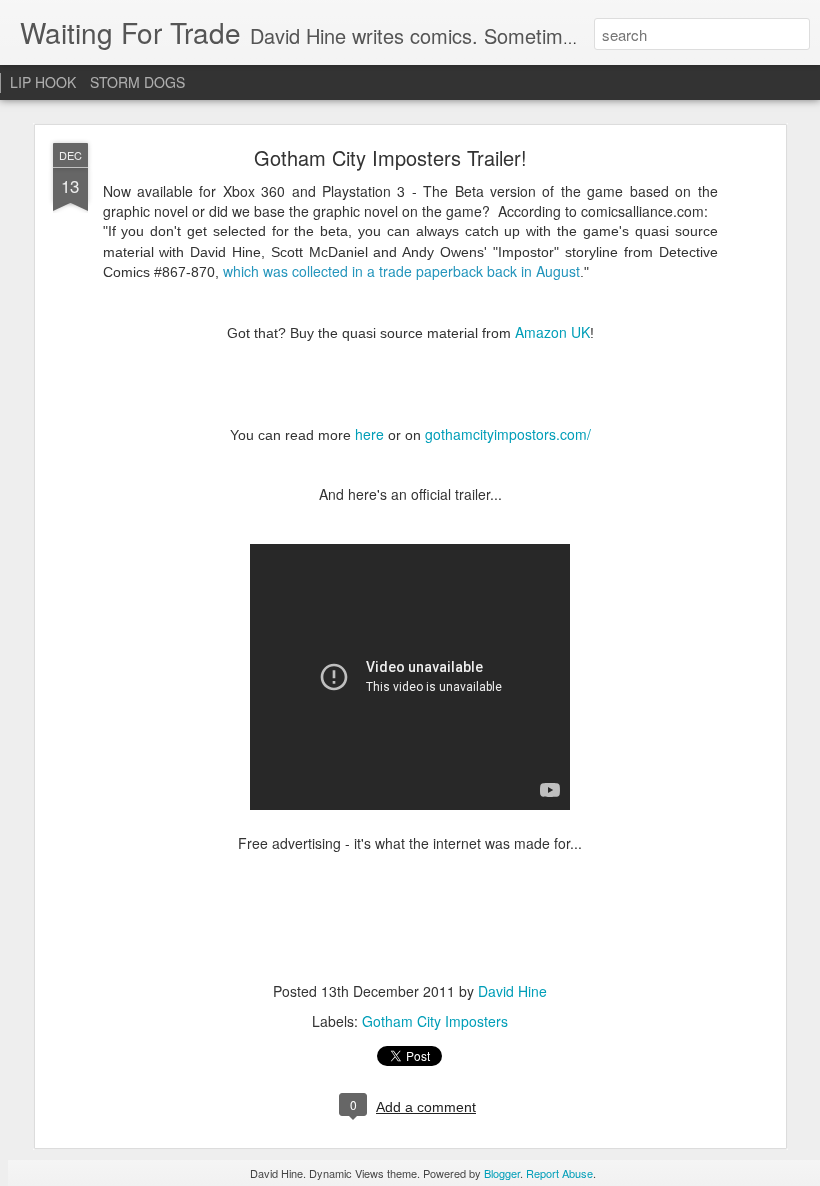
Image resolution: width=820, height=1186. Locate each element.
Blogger (502, 1173)
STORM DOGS (137, 82)
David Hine (512, 991)
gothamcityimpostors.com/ (508, 434)
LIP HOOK (43, 82)
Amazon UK (552, 332)
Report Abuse (559, 1173)
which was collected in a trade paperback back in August (401, 271)
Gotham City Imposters (435, 1021)
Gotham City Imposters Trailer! (390, 157)
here (369, 434)
